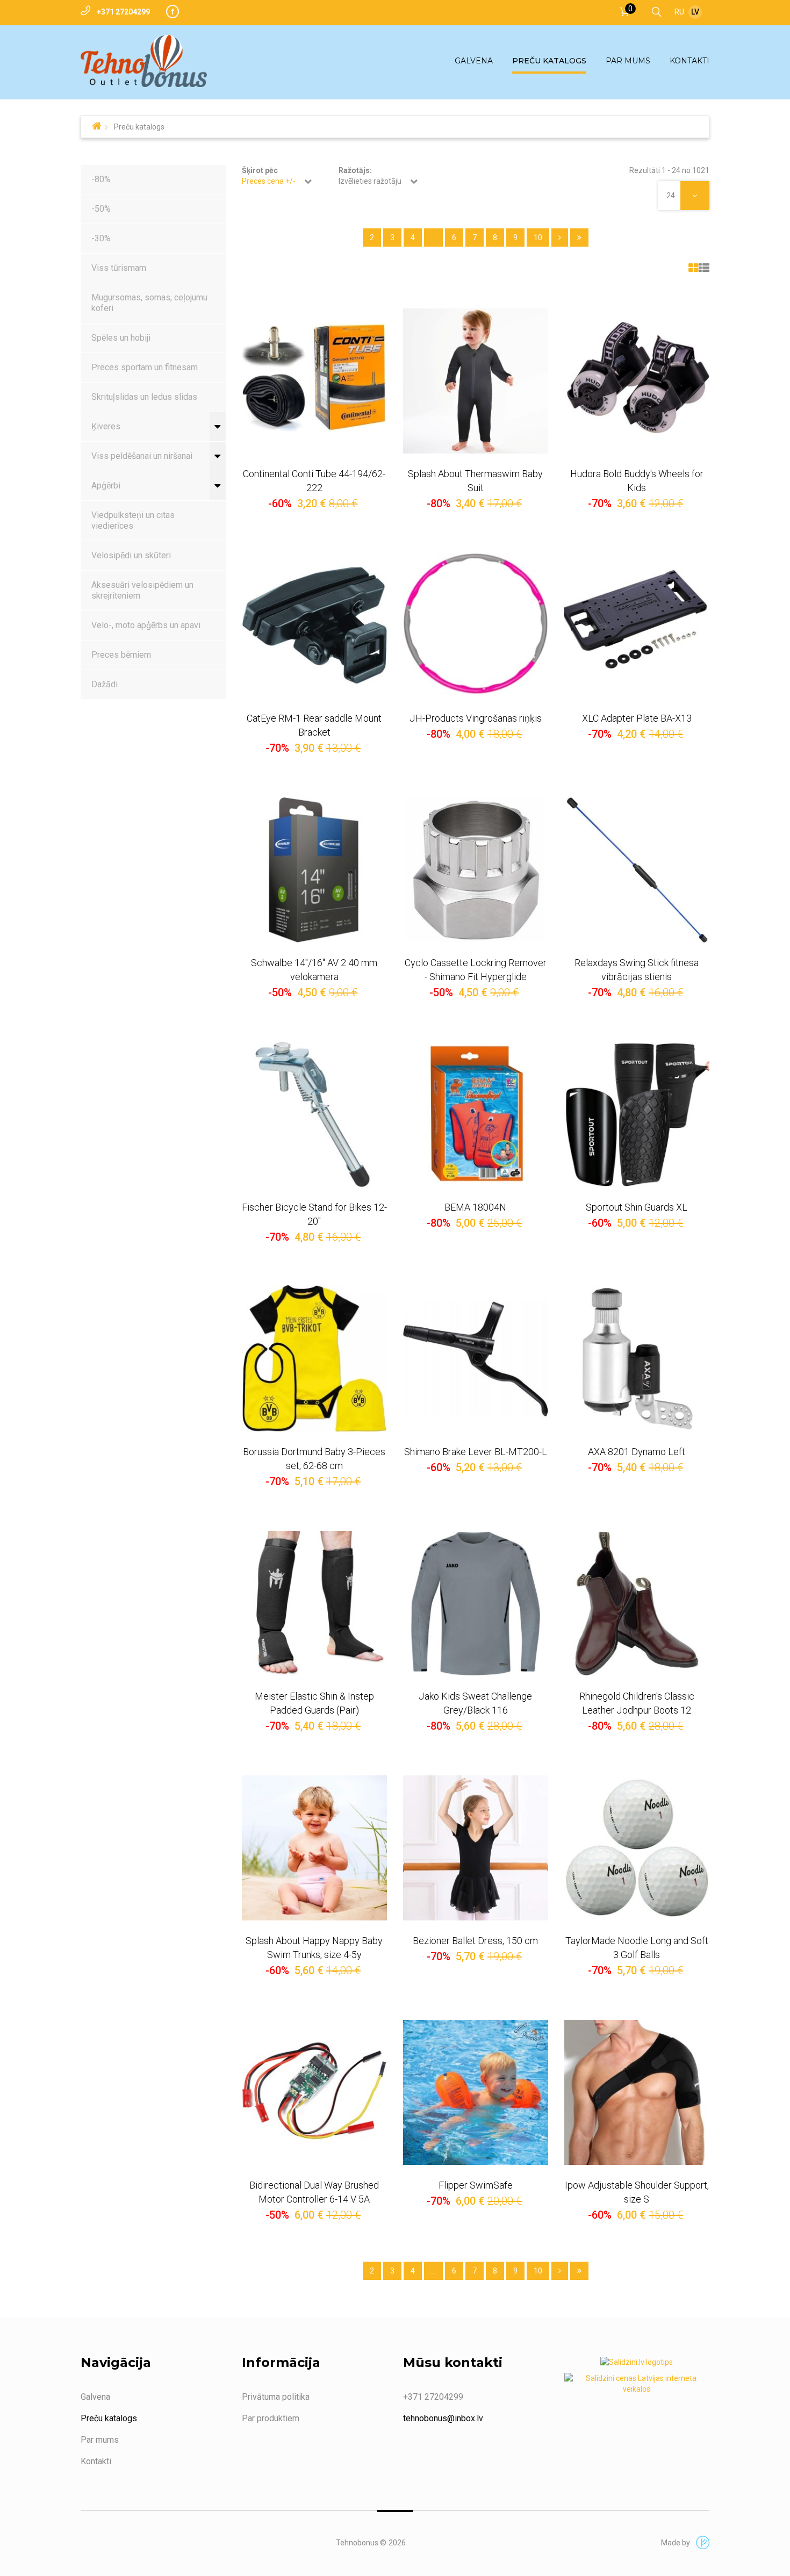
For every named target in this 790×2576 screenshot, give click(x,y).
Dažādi (105, 684)
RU (679, 12)
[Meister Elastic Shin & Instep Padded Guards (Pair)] (314, 1603)
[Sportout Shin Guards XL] (637, 1114)
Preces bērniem (121, 655)
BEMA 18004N (475, 1207)
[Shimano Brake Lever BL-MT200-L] (476, 1359)
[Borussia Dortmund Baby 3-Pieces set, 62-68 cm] (314, 1359)
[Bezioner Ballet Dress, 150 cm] (476, 1848)
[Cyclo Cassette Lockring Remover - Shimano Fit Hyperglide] (476, 870)
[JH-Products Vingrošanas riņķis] (476, 625)
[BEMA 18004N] (476, 1114)
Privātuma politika (276, 2397)
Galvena (95, 2397)
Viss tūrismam (119, 268)
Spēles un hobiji (121, 338)
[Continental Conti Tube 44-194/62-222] (314, 381)
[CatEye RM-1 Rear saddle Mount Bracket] (314, 625)
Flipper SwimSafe (476, 2185)
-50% (101, 209)
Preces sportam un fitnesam (145, 367)
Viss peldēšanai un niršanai (142, 456)
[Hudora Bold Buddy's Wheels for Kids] (637, 381)
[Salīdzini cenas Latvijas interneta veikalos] (637, 2386)
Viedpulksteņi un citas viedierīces (133, 520)
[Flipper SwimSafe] (476, 2092)
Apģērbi (106, 485)
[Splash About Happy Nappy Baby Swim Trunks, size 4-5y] (314, 1848)
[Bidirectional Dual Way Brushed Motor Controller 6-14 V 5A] (314, 2092)
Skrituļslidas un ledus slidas (144, 397)
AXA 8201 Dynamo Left (637, 1452)
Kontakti (96, 2461)
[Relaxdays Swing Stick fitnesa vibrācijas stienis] (637, 870)
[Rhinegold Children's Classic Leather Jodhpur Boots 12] (637, 1603)
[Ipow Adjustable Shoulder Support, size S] (637, 2092)
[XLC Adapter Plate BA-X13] (637, 625)
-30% (101, 238)
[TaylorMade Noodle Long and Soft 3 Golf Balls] (637, 1848)
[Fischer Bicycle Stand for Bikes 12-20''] (314, 1114)
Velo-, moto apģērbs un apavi (146, 625)
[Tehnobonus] (144, 61)
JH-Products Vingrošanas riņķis (476, 718)
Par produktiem (271, 2418)
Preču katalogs (109, 2418)
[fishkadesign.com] (700, 2543)
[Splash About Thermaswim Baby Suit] (476, 381)
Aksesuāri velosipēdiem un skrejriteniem (142, 590)
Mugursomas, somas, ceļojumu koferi (149, 303)
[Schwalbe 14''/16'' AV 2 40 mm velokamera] (314, 870)
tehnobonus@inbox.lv (443, 2418)
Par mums (100, 2440)
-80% (101, 179)
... (433, 238)
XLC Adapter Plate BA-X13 (637, 718)
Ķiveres (106, 426)
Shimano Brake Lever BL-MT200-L (476, 1452)
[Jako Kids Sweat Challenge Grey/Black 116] (476, 1603)
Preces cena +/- (269, 181)
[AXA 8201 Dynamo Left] (637, 1359)
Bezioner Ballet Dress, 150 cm (475, 1941)
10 (538, 238)
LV (695, 12)
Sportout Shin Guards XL (637, 1207)
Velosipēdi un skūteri (131, 555)
